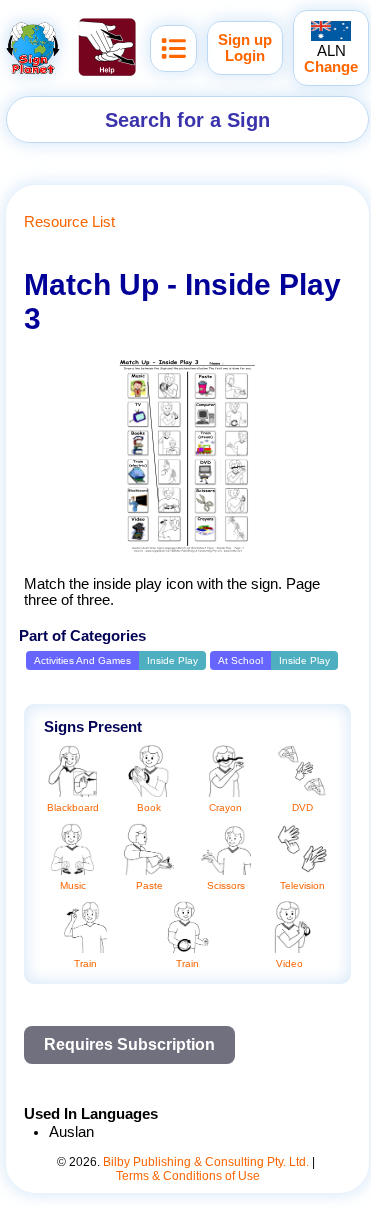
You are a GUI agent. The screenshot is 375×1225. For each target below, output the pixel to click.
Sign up (245, 40)
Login (245, 56)
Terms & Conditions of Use (188, 1176)
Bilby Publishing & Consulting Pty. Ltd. (206, 1162)
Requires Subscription (129, 1044)
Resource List (69, 222)
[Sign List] (173, 48)
